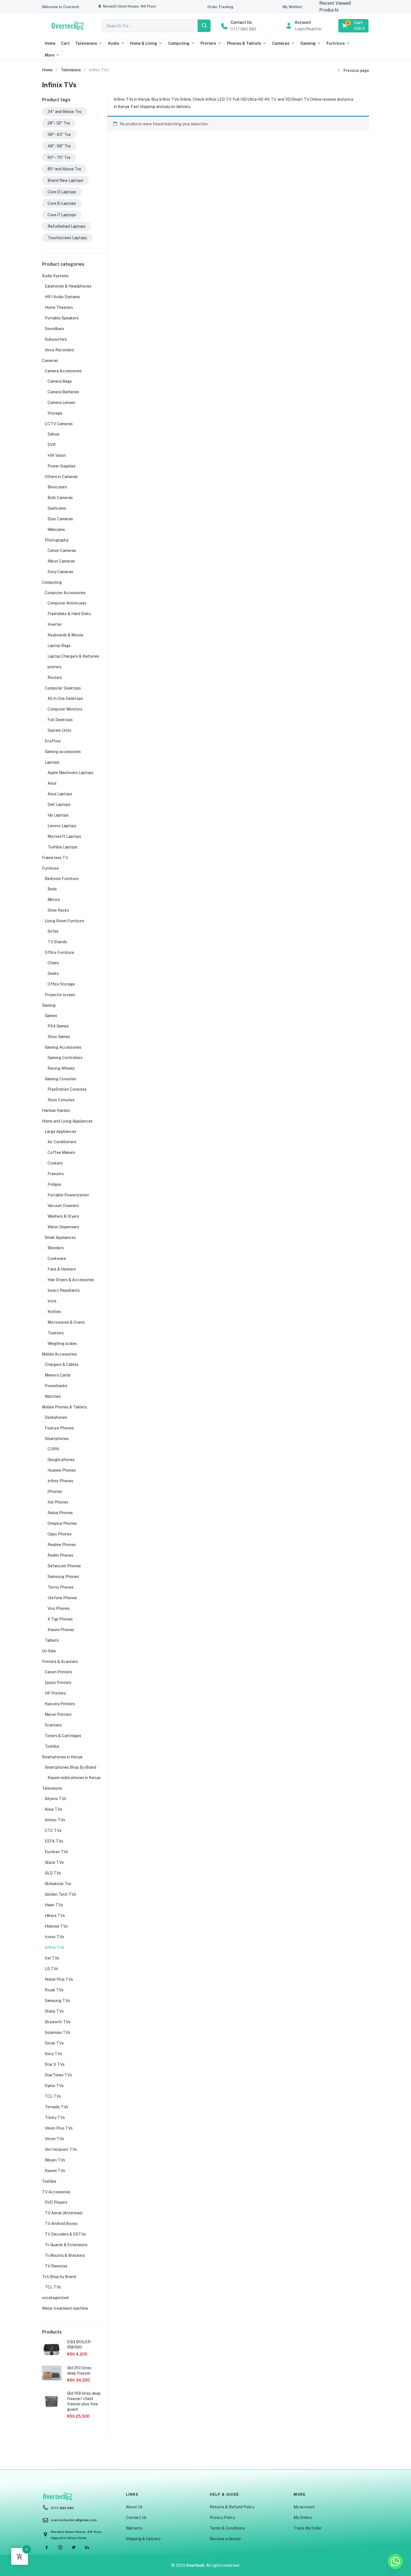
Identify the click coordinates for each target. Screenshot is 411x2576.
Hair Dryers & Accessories (71, 1280)
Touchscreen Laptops (67, 238)
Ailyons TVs (55, 1799)
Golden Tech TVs (60, 1894)
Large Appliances (61, 1131)
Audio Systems (55, 276)
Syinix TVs (54, 2086)
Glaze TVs (54, 1862)
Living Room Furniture (64, 921)
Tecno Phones (61, 1587)
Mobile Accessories (59, 1354)
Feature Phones (59, 1428)
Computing (179, 43)
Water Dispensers (63, 1227)
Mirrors (54, 900)
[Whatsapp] (395, 2561)
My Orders (303, 2518)
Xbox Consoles (61, 1100)
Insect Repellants (64, 1290)
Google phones (61, 1460)
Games (51, 1016)
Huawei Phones (62, 1470)
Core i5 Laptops (62, 203)
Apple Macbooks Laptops (70, 773)
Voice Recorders (59, 350)
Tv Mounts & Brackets (65, 2255)
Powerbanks (56, 1386)
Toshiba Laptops (62, 847)
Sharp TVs (54, 2011)
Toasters (56, 1333)
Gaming (308, 43)
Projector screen (60, 995)
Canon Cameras (62, 551)
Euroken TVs (56, 1852)
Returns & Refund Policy (232, 2507)
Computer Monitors (65, 709)
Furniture (336, 43)
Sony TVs (53, 2054)
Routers (55, 677)
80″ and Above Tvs (64, 169)
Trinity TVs (55, 2118)
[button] (61, 7)
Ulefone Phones (62, 1598)
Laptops (52, 762)
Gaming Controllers (65, 1058)
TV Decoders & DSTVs (65, 2234)
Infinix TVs (55, 1947)
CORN (53, 1449)
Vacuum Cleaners (63, 1206)
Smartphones (57, 1439)
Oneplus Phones (62, 1523)
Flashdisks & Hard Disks (69, 614)
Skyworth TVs (58, 2022)
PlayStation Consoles (67, 1089)
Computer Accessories (65, 593)
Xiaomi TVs (55, 2171)
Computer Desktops (63, 688)
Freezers (56, 1174)
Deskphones (56, 1417)
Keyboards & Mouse (65, 635)
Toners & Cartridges (63, 1736)
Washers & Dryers (63, 1216)
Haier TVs (54, 1905)
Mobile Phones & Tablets (64, 1407)
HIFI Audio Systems (62, 297)
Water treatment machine (65, 2308)
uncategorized (55, 2298)
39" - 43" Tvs (59, 135)
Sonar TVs (54, 2043)
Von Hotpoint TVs (61, 2149)
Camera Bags (60, 381)
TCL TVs (53, 2096)
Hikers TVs (55, 1916)
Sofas (53, 931)
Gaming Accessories (63, 1047)
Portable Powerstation (68, 1195)
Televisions (86, 43)
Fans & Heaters (62, 1269)
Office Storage (61, 984)
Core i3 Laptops (62, 192)
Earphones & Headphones (68, 286)
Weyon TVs (55, 2160)
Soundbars (54, 329)
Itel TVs (52, 1958)
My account (304, 2507)
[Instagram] (60, 2547)
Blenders (56, 1248)
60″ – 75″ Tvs (59, 157)
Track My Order (308, 2528)
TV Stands (57, 942)
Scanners (53, 1725)
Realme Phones (62, 1545)
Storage (55, 413)
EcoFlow (53, 741)
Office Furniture (59, 952)
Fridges (54, 1184)
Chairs (53, 963)
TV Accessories (56, 2192)
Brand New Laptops (65, 180)
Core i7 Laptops (62, 215)
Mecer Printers (58, 1714)
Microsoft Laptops (64, 836)
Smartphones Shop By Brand (70, 1767)
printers (55, 667)
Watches (53, 1396)
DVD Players (56, 2202)
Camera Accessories (63, 371)
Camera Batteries (63, 392)
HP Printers (55, 1693)
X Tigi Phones (60, 1619)
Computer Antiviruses (67, 603)
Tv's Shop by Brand (59, 2277)
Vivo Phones (59, 1608)
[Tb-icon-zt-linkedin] (87, 2547)
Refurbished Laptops (67, 226)
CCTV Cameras (59, 424)
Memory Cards (58, 1375)
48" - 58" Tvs (59, 146)
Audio (114, 43)
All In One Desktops (65, 698)
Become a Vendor (225, 2539)
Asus (52, 783)
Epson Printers (58, 1683)
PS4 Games (58, 1026)
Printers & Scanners (60, 1662)
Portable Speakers (62, 318)
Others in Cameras (61, 477)
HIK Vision (57, 455)
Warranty (134, 2528)
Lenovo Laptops (62, 826)
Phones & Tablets (244, 43)
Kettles (54, 1312)
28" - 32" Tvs (59, 123)
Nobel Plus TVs (59, 1979)
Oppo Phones (60, 1534)
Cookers (55, 1163)
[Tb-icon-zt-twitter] (74, 2547)
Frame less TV (55, 858)
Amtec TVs (55, 1820)
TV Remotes (56, 2266)
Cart (65, 43)
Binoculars (57, 487)
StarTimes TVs (58, 2075)
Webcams (56, 530)
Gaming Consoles (60, 1079)
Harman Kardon (56, 1111)
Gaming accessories (63, 752)
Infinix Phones (60, 1481)
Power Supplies (62, 466)
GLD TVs (53, 1873)
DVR (52, 445)
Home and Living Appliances (67, 1121)
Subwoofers (56, 339)
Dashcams (57, 508)
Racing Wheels (61, 1068)
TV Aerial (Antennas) (64, 2213)
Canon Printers (58, 1672)
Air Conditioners (62, 1142)
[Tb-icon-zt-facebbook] (47, 2547)
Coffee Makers (61, 1152)
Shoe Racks (58, 910)
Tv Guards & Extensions (66, 2245)
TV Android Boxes (61, 2224)
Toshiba (52, 1746)
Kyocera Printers (60, 1704)
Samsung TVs (57, 2001)
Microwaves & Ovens (66, 1322)
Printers (208, 43)
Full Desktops (60, 720)
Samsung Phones (63, 1577)
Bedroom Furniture (62, 879)
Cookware (57, 1258)
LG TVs (51, 1969)
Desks (53, 973)
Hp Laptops (58, 815)
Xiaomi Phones (61, 1630)
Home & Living (144, 43)
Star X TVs (55, 2064)
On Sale (49, 1651)
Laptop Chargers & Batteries (73, 656)
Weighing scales (62, 1344)
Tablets (52, 1640)
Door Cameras (60, 519)
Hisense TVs (56, 1926)
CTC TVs (53, 1831)
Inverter (55, 624)
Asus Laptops (60, 794)
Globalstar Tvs (58, 1884)
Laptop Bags (59, 646)
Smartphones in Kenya (62, 1757)
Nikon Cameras (61, 561)
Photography (57, 540)
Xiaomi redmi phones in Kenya (74, 1778)
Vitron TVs (54, 2139)
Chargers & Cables (62, 1365)
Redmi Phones (60, 1555)
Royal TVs (54, 1990)
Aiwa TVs (53, 1809)
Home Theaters (59, 307)
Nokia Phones (60, 1513)
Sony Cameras (60, 572)
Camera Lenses (61, 403)
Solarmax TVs (57, 2032)
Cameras (281, 43)
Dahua (53, 434)
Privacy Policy (222, 2518)
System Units (59, 730)
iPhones (55, 1492)
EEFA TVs (54, 1841)
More (49, 55)
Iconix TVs (54, 1937)
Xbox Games (59, 1037)
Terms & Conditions (227, 2528)
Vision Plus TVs (59, 2128)
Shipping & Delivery (143, 2539)
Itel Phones (58, 1502)
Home (50, 43)
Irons (52, 1301)
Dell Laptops (59, 804)
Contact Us (136, 2518)
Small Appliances (60, 1238)
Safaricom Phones (64, 1566)
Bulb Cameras (60, 498)
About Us (134, 2507)
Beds (52, 889)
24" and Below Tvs (64, 112)
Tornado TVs (56, 2107)
